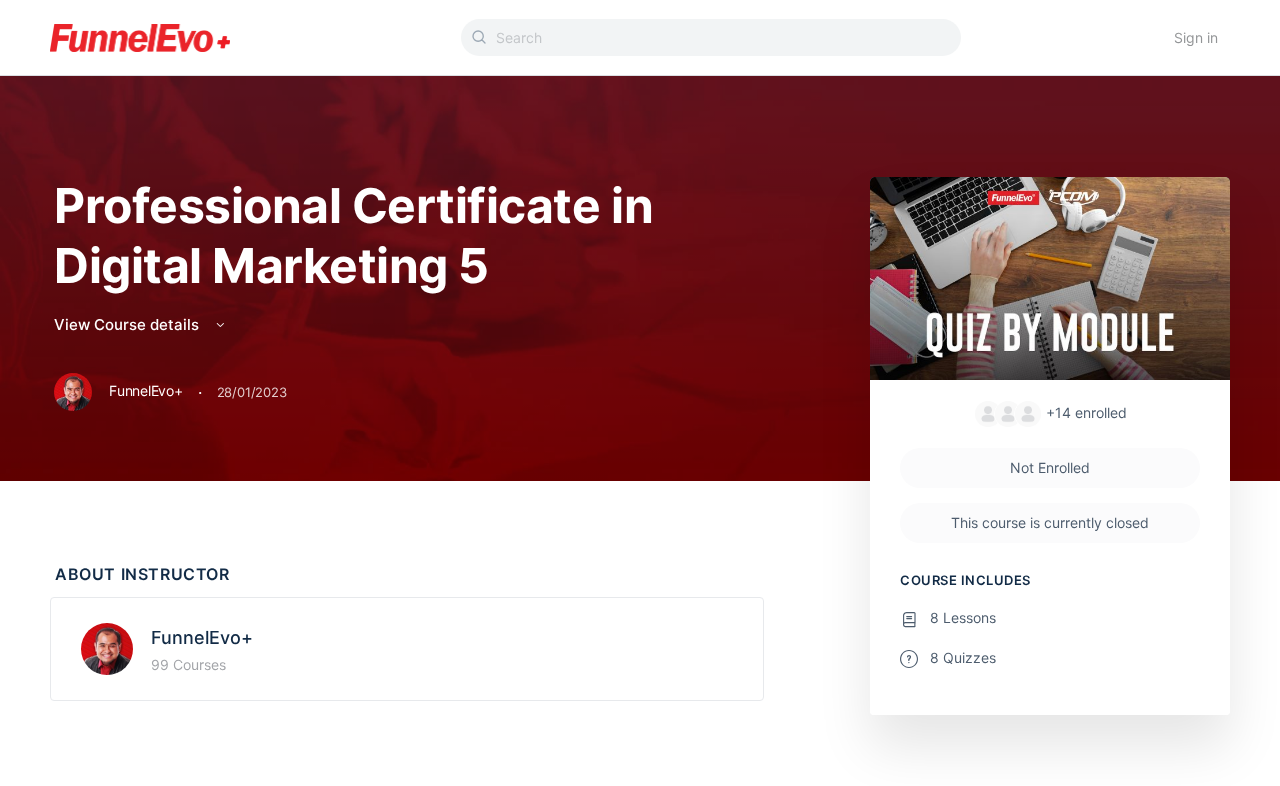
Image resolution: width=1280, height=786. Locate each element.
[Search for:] (711, 37)
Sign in (1196, 37)
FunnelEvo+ (202, 637)
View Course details (128, 324)
